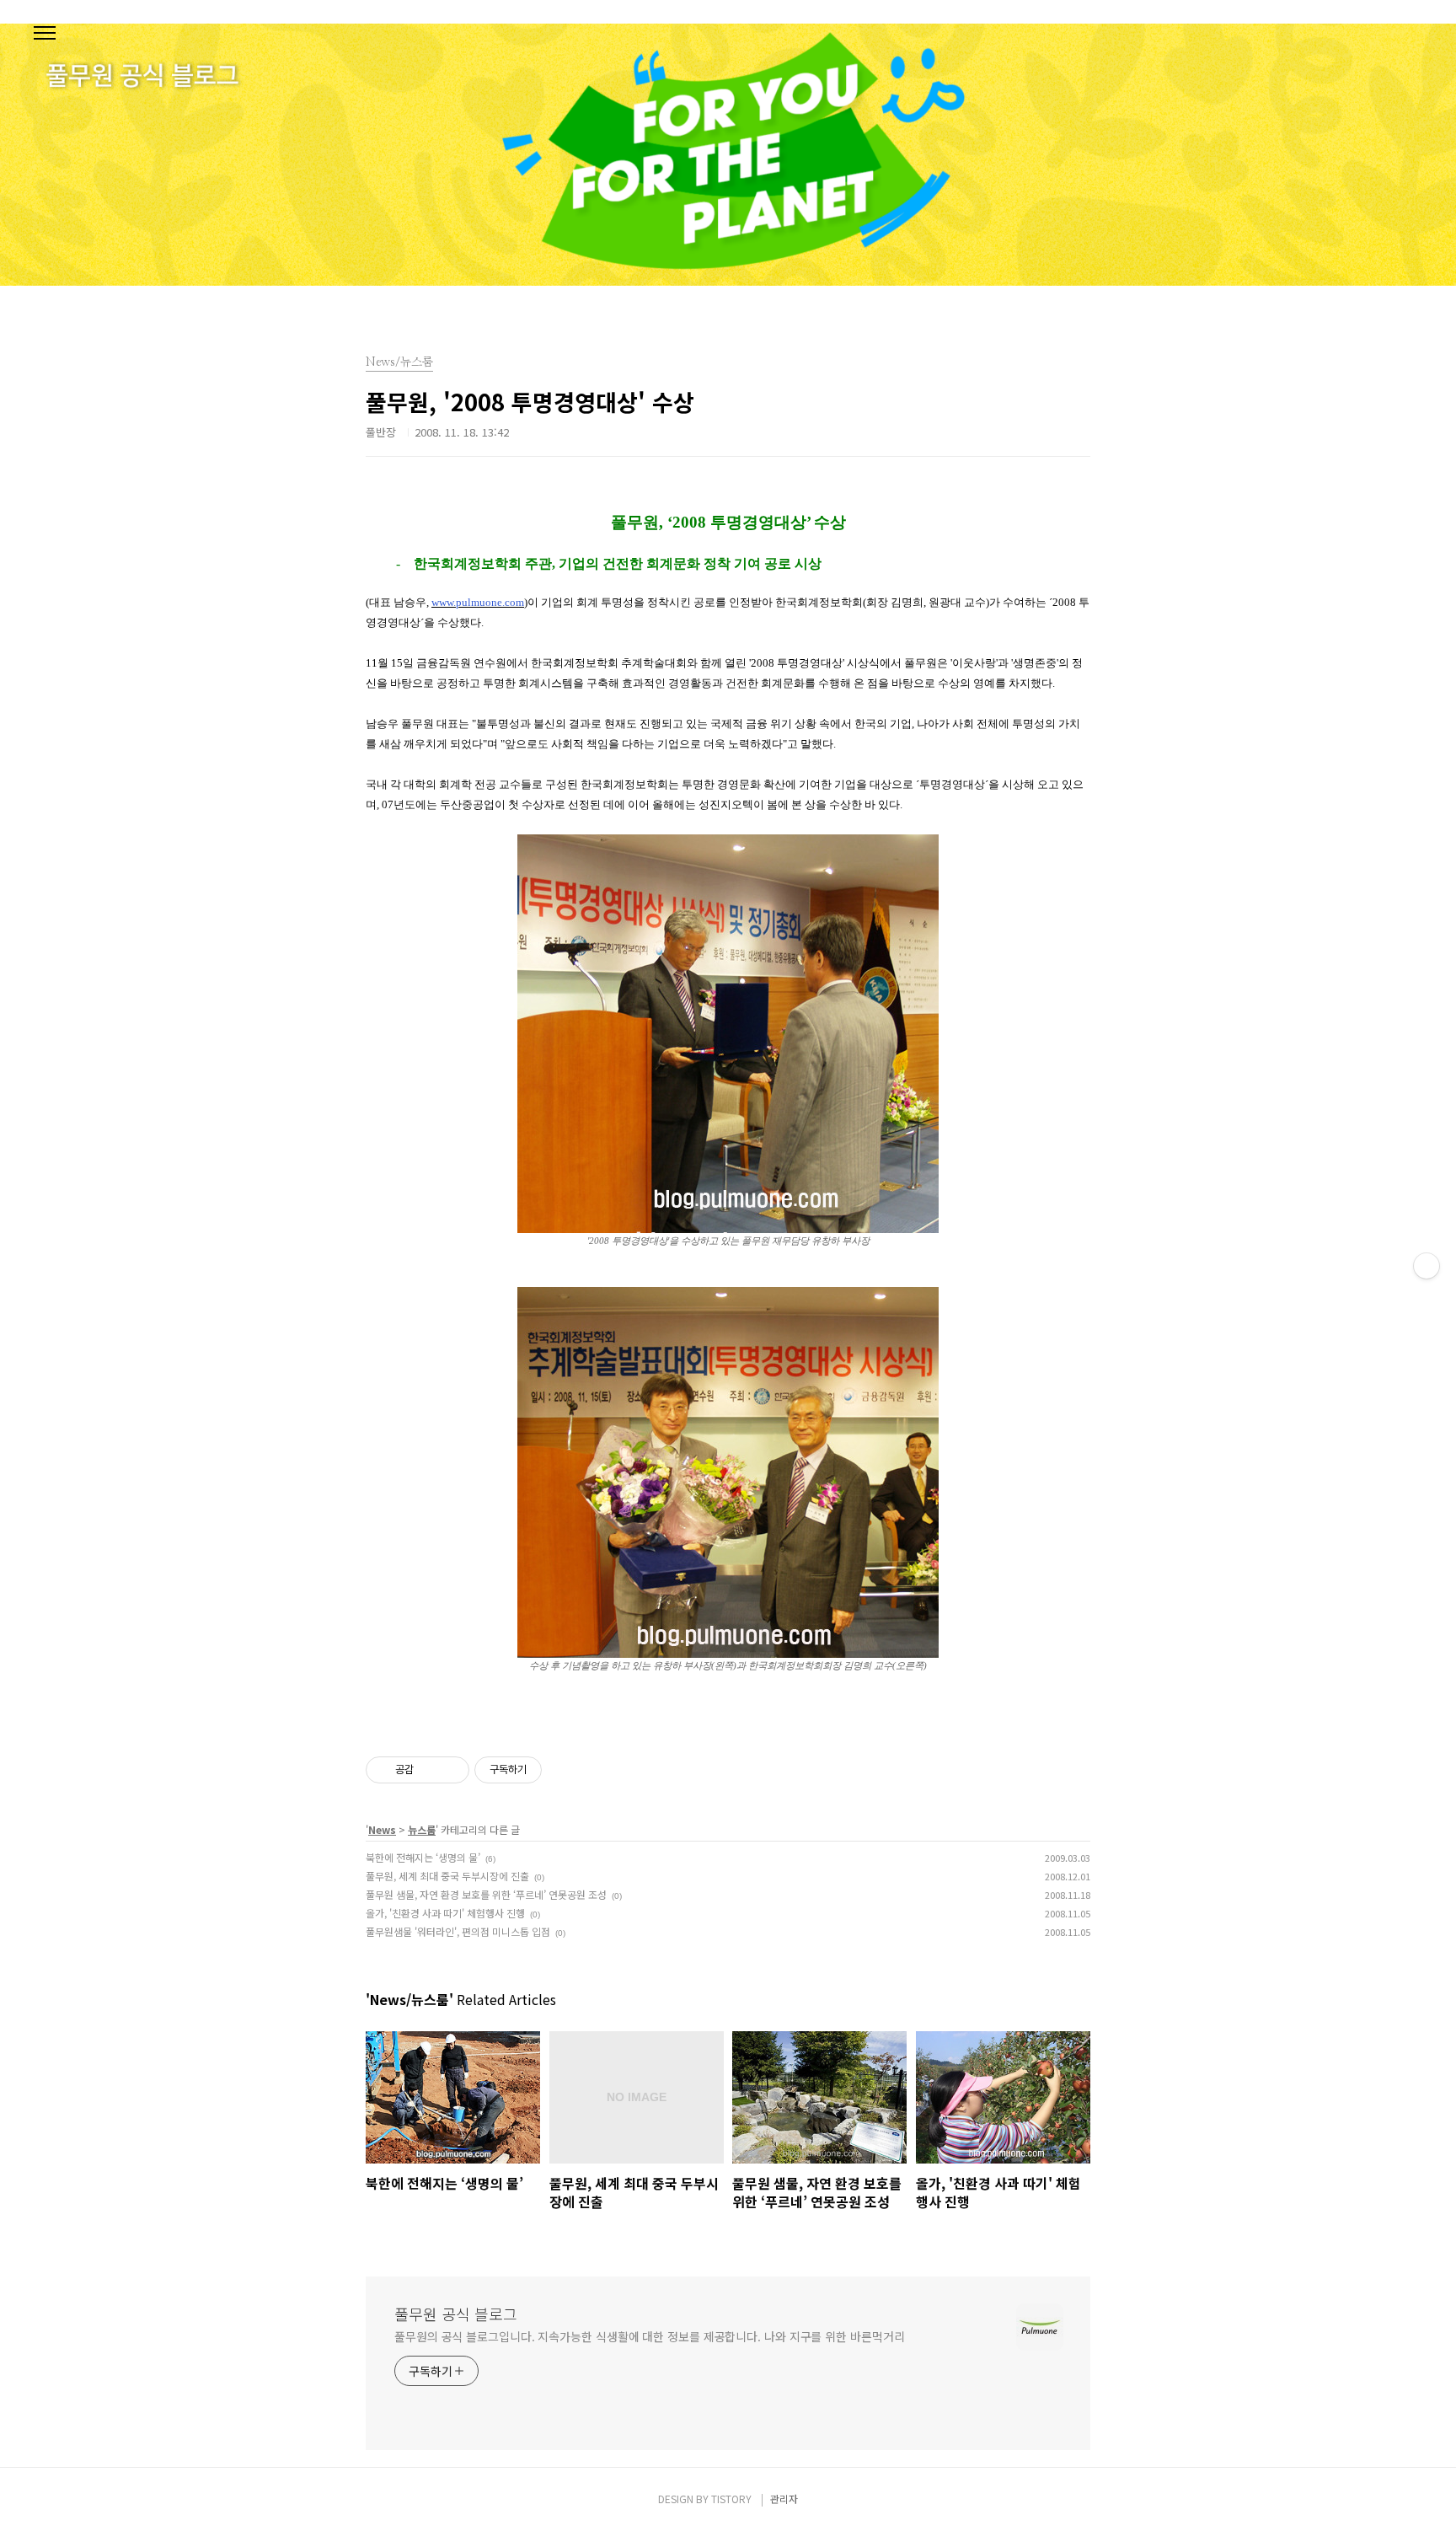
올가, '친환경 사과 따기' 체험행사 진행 (445, 1913)
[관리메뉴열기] (1427, 1266)
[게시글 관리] (450, 1770)
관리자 (784, 2499)
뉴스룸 (422, 1829)
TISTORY (731, 2499)
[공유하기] (429, 1770)
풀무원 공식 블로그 (456, 2314)
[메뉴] (45, 34)
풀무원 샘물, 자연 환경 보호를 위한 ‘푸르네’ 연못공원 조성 (486, 1894)
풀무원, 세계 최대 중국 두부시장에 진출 (447, 1876)
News (382, 1829)
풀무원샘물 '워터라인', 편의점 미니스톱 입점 (458, 1931)
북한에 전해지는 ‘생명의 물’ (423, 1857)
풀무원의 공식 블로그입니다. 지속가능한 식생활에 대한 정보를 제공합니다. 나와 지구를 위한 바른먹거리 (649, 2336)
